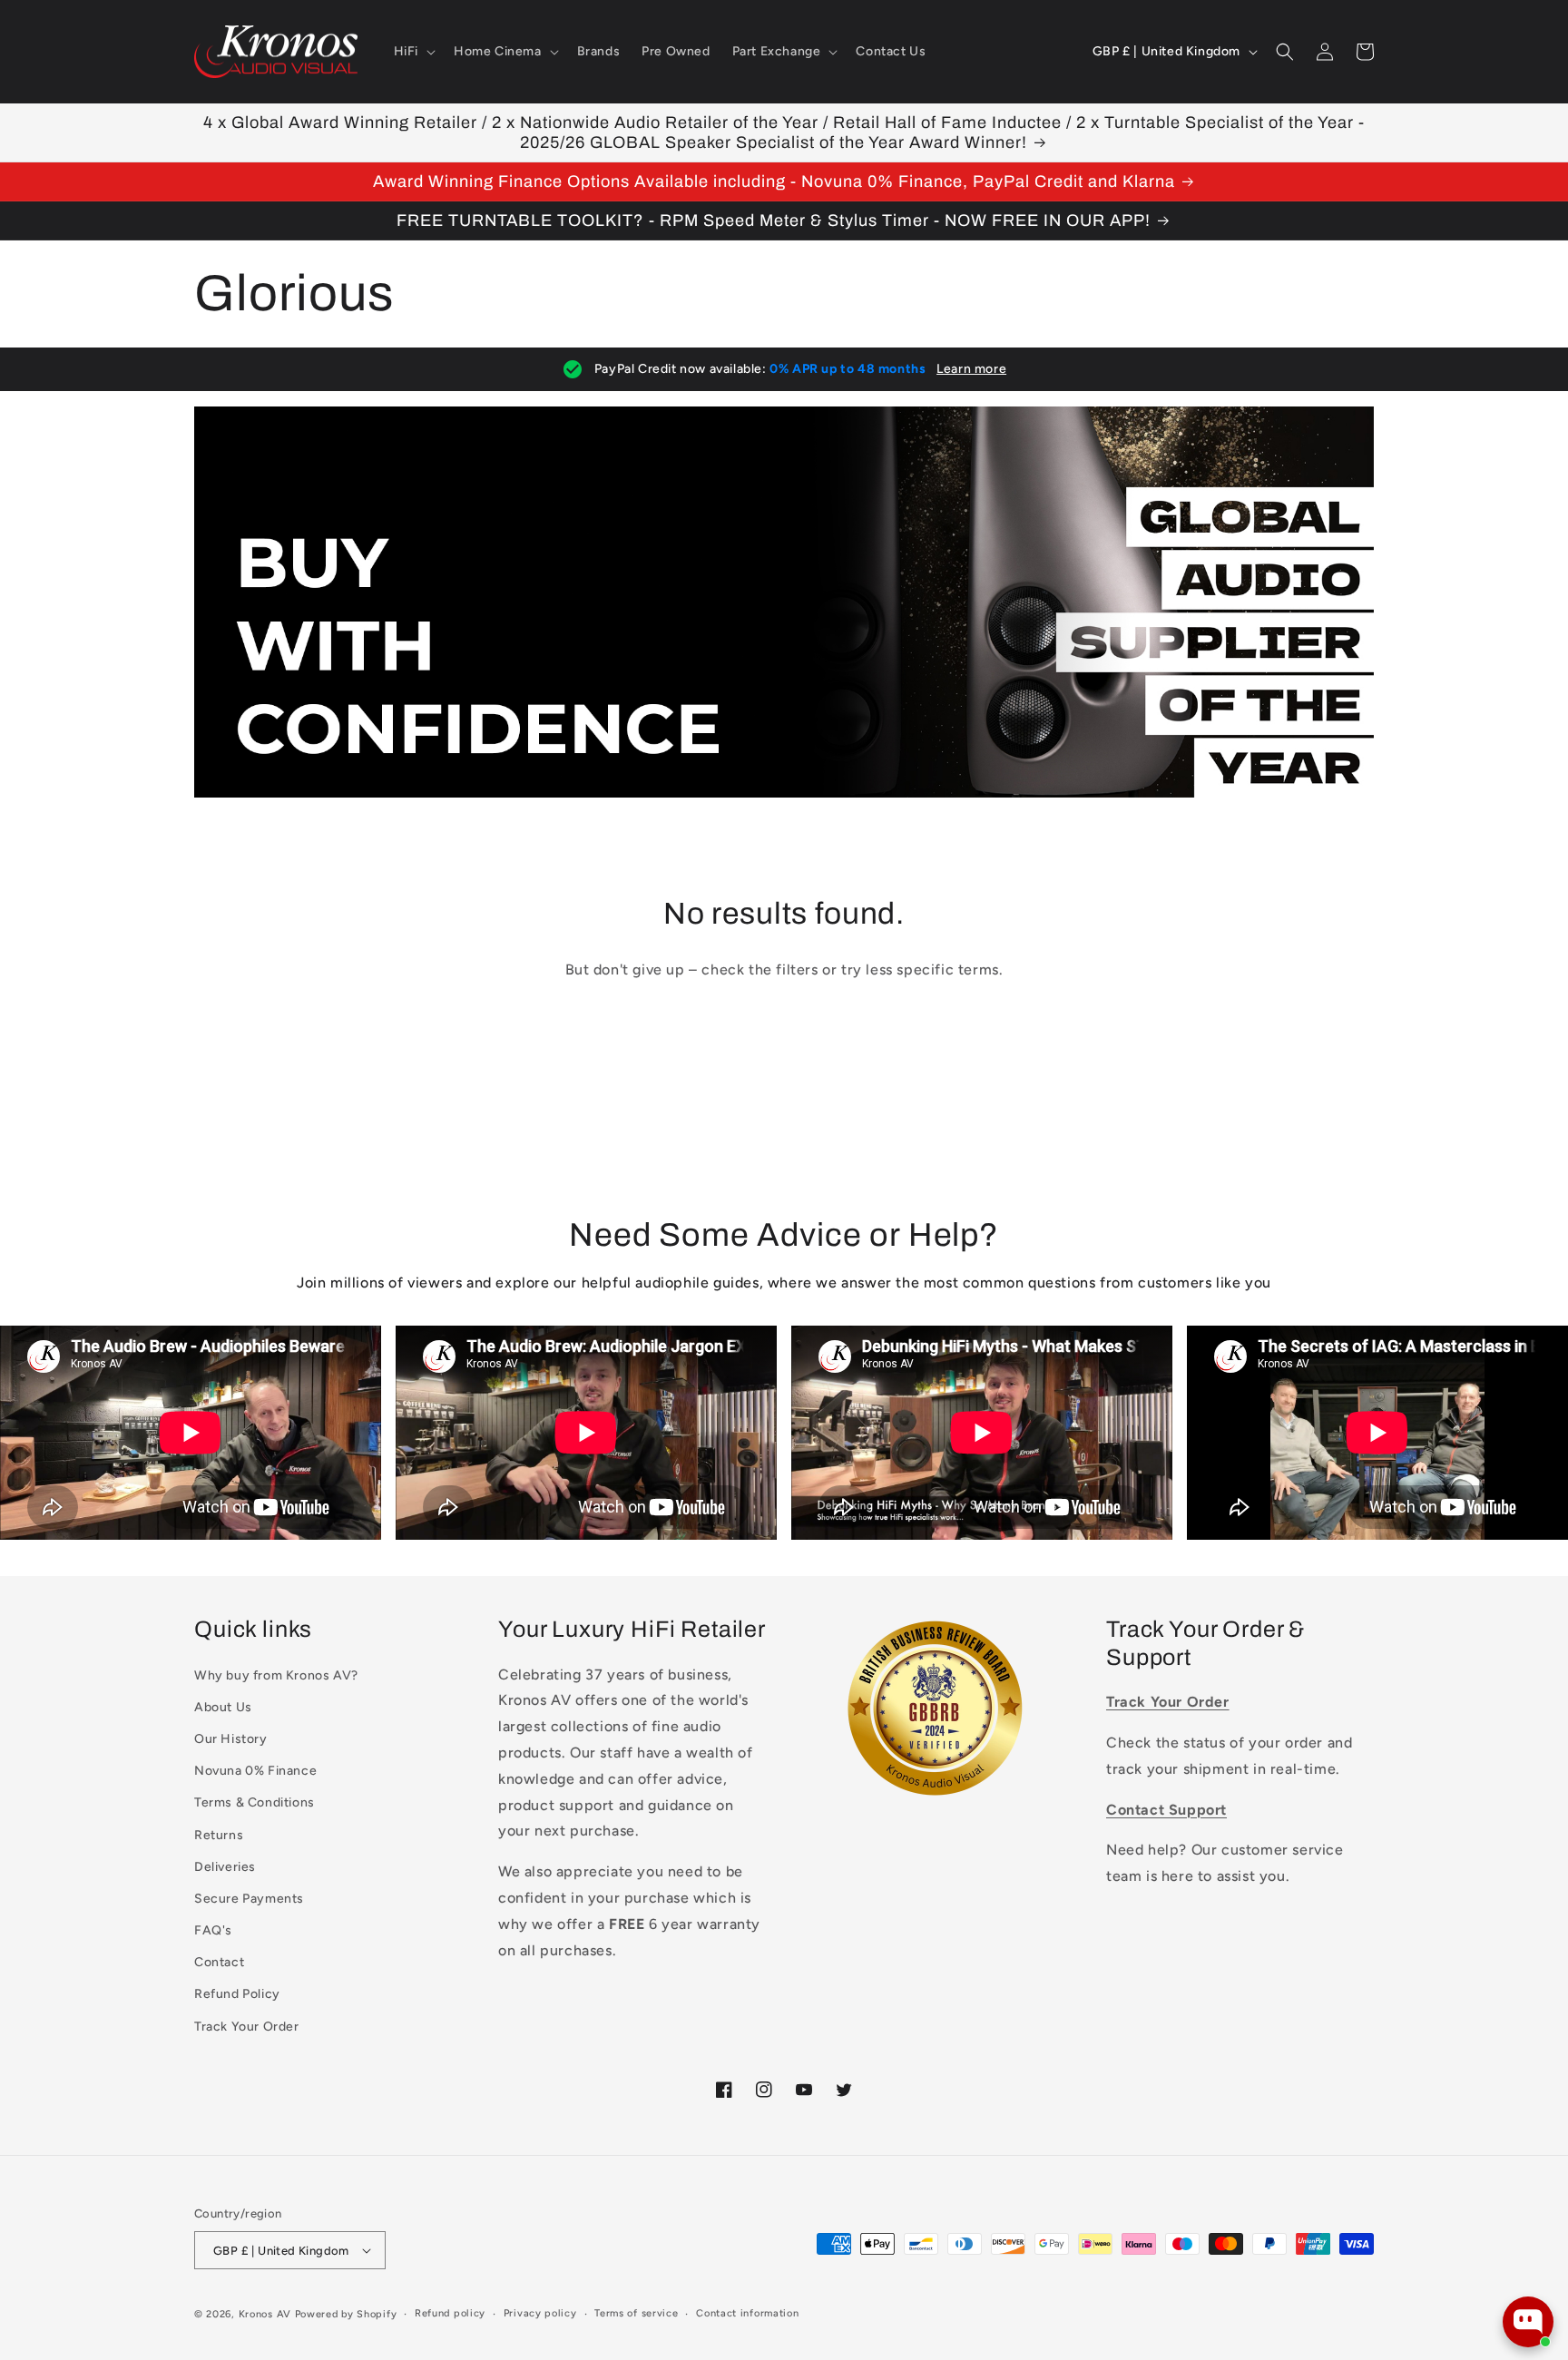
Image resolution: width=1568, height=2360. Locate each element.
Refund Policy (237, 1994)
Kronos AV (265, 2314)
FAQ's (213, 1930)
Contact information (747, 2313)
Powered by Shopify (346, 2314)
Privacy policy (540, 2313)
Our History (231, 1739)
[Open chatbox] (1528, 2322)
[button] (413, 52)
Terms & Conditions (255, 1802)
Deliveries (225, 1867)
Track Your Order (247, 2027)
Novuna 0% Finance (255, 1771)
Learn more (971, 369)
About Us (223, 1707)
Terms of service (636, 2313)
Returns (219, 1835)
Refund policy (450, 2313)
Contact (219, 1962)
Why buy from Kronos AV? (276, 1675)
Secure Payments (249, 1899)
